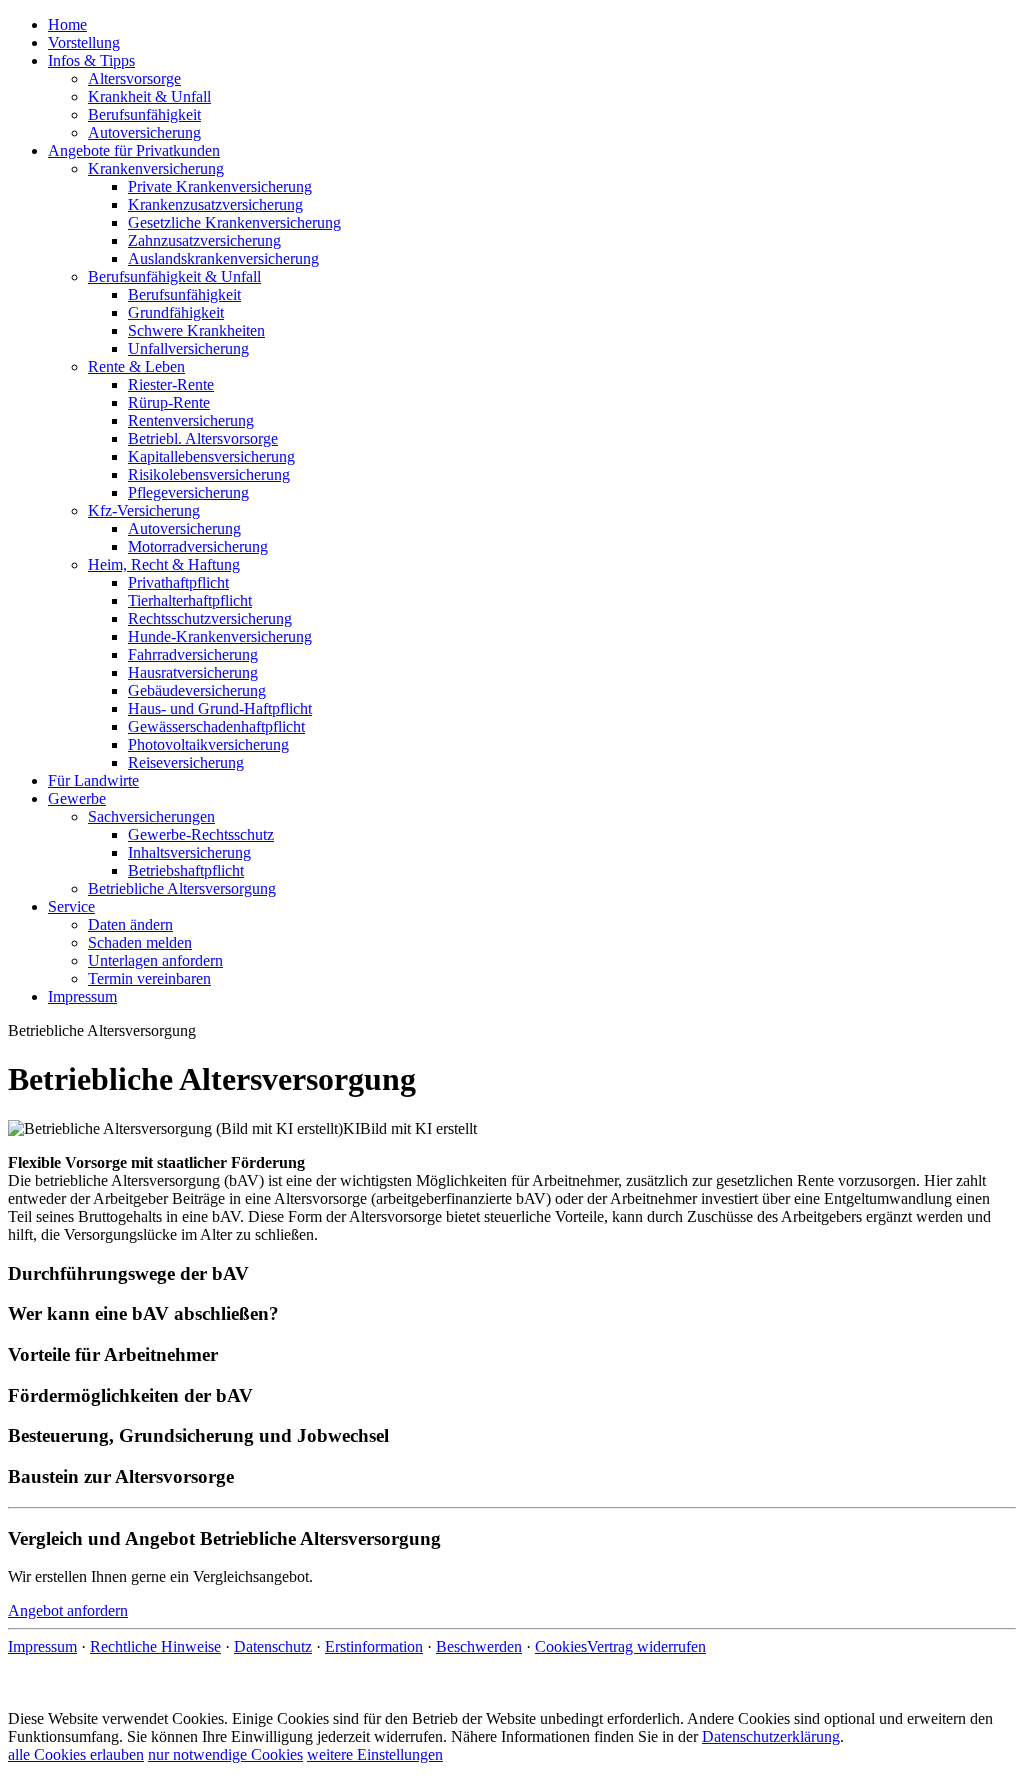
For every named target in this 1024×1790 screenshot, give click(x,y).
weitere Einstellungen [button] (375, 1754)
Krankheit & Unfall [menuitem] (149, 96)
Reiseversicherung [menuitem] (186, 762)
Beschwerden (479, 1646)
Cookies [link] (561, 1646)
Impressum (42, 1646)
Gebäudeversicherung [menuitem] (197, 690)
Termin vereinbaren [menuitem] (149, 978)
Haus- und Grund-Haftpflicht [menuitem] (220, 708)
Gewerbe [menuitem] (77, 798)
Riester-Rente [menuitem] (171, 384)
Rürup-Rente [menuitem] (169, 402)
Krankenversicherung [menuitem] (156, 168)
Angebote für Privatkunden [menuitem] (134, 150)
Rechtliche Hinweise (155, 1646)
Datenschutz (273, 1646)
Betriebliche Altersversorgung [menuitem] (182, 888)
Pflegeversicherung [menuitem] (188, 492)
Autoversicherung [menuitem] (144, 132)
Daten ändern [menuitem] (130, 924)
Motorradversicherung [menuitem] (198, 546)
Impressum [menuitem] (82, 996)
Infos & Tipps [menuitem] (91, 60)
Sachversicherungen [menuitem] (151, 816)
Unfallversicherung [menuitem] (188, 348)
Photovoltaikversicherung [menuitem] (208, 744)
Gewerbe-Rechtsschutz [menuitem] (201, 834)
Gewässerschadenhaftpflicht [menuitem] (216, 726)
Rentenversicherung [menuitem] (191, 420)
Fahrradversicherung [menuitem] (193, 654)
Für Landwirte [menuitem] (93, 780)
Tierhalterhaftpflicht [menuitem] (190, 600)
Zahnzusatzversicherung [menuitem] (204, 240)
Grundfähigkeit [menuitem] (176, 312)
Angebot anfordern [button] (68, 1610)
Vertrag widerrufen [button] (646, 1646)
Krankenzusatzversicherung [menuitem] (215, 204)
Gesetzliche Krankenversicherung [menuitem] (234, 222)
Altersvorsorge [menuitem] (134, 78)
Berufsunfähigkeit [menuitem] (144, 114)
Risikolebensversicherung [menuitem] (209, 474)
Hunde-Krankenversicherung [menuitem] (220, 636)
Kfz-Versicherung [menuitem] (144, 510)
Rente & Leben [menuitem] (136, 366)
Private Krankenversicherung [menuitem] (220, 186)
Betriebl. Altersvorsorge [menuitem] (203, 438)
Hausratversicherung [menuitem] (193, 672)
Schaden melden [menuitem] (140, 942)
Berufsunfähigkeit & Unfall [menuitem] (174, 276)
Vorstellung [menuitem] (84, 42)
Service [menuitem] (71, 906)
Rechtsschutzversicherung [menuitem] (210, 618)
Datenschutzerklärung (771, 1736)
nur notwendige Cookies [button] (225, 1754)
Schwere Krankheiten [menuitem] (196, 330)
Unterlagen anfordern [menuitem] (155, 960)
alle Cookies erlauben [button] (76, 1754)
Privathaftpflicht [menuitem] (178, 582)
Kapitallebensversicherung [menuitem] (211, 456)
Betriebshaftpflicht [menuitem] (186, 870)
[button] (512, 1274)
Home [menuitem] (67, 24)
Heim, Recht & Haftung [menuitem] (164, 564)
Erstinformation (374, 1646)
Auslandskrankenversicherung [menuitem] (223, 258)
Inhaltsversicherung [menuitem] (189, 852)
